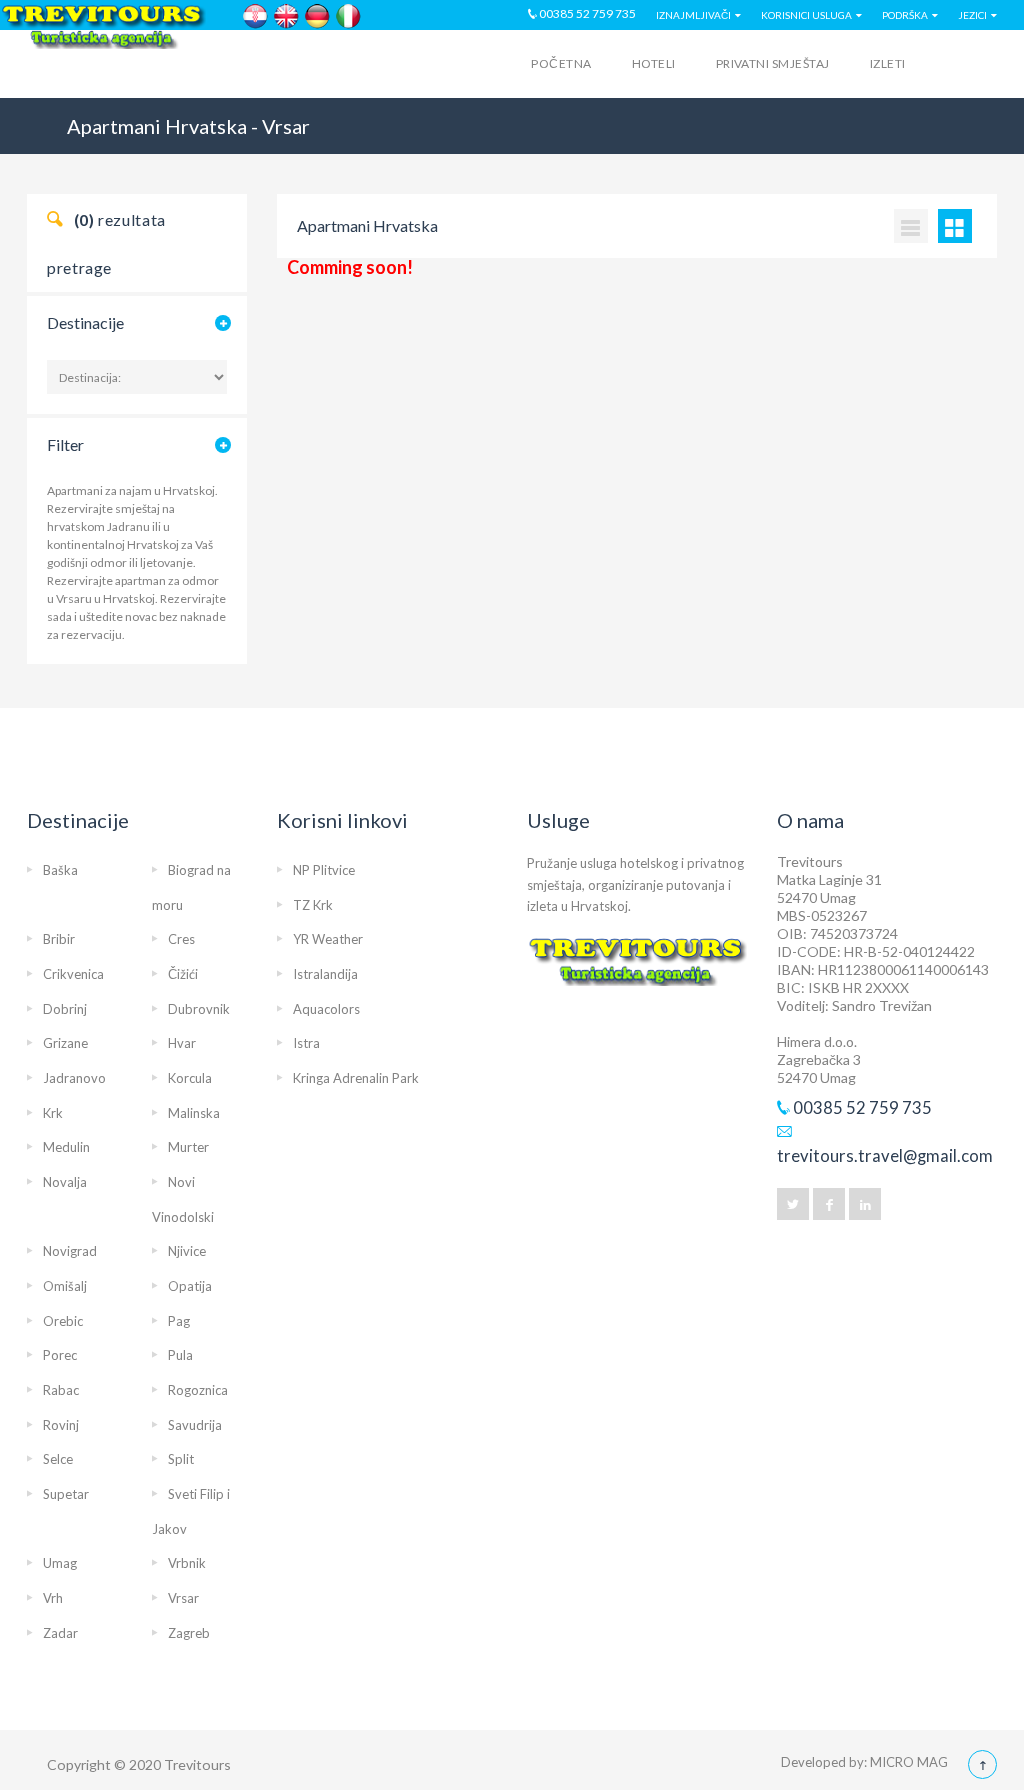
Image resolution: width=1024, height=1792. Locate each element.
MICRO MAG (909, 1762)
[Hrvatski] (255, 16)
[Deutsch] (317, 16)
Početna (561, 63)
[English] (286, 16)
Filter (65, 444)
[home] (105, 67)
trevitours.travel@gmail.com (885, 1156)
